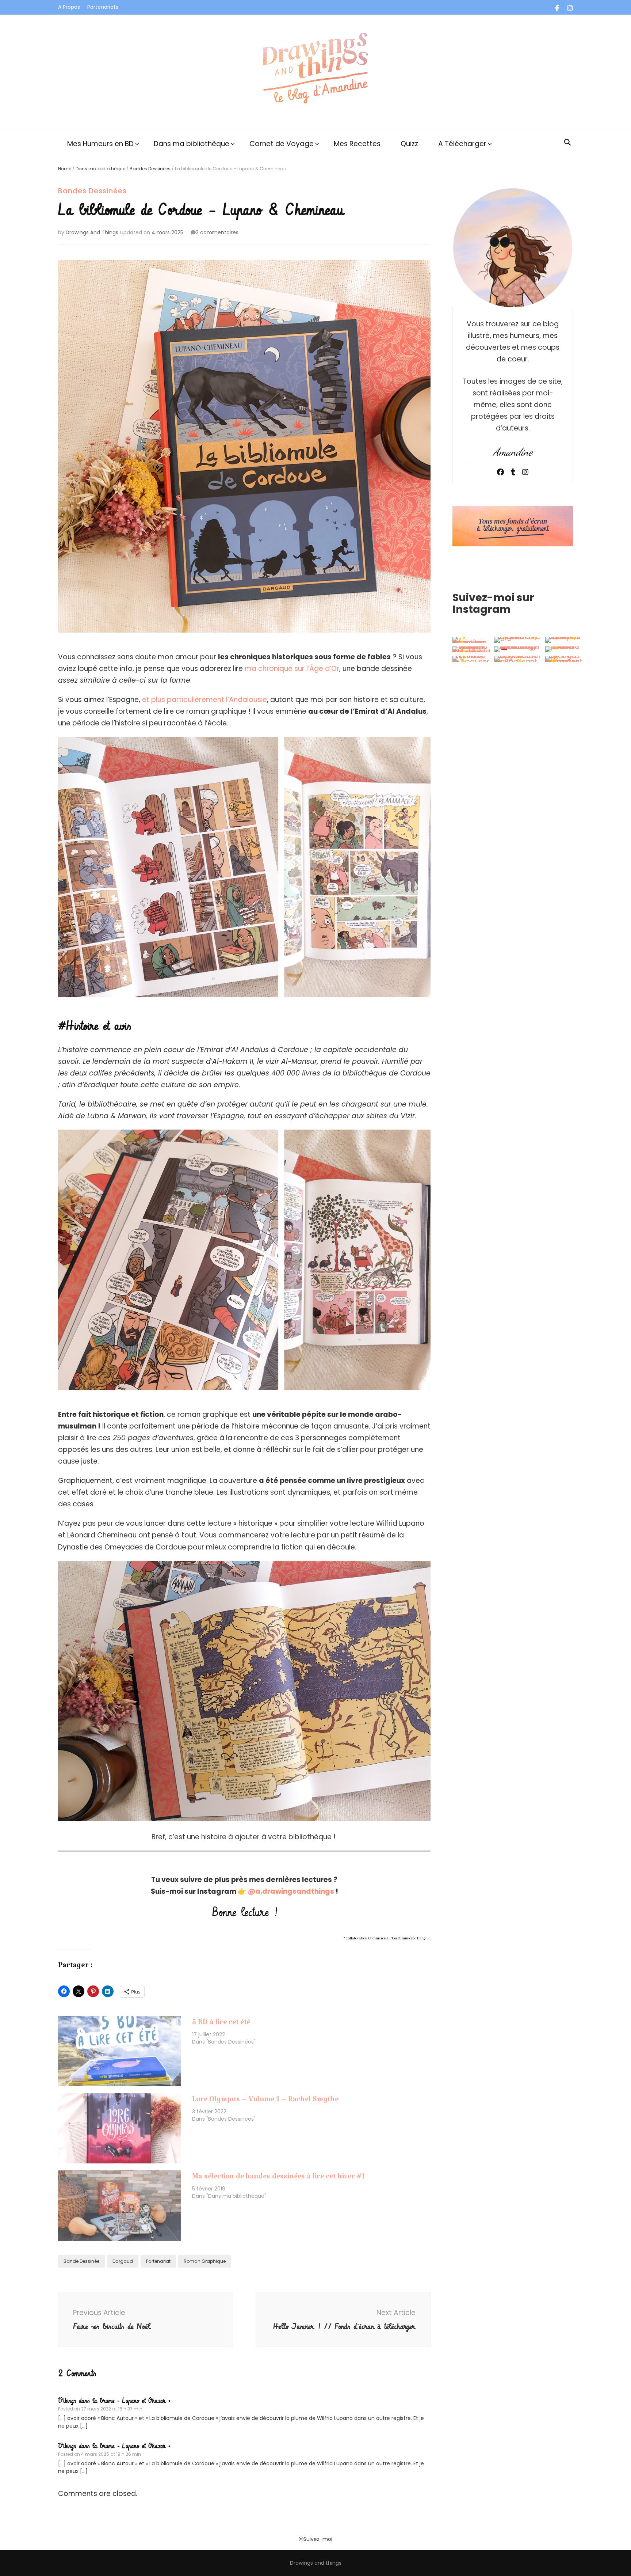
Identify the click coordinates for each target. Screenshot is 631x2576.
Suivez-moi (318, 2539)
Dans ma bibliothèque (192, 144)
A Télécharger (462, 144)
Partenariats (103, 7)
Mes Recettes (357, 144)
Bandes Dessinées (150, 169)
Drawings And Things (92, 232)
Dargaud (123, 2261)
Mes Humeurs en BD (100, 144)
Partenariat (158, 2261)
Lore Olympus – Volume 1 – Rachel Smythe (265, 2101)
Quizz (409, 144)
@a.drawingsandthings (291, 1891)
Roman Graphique (205, 2261)
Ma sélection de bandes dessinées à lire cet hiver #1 (278, 2178)
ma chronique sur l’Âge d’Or (292, 669)
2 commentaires (217, 232)
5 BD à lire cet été (221, 2024)
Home (65, 169)
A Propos (69, 7)
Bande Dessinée (81, 2261)
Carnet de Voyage (282, 144)
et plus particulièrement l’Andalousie (204, 700)
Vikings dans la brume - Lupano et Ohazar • (114, 2401)
